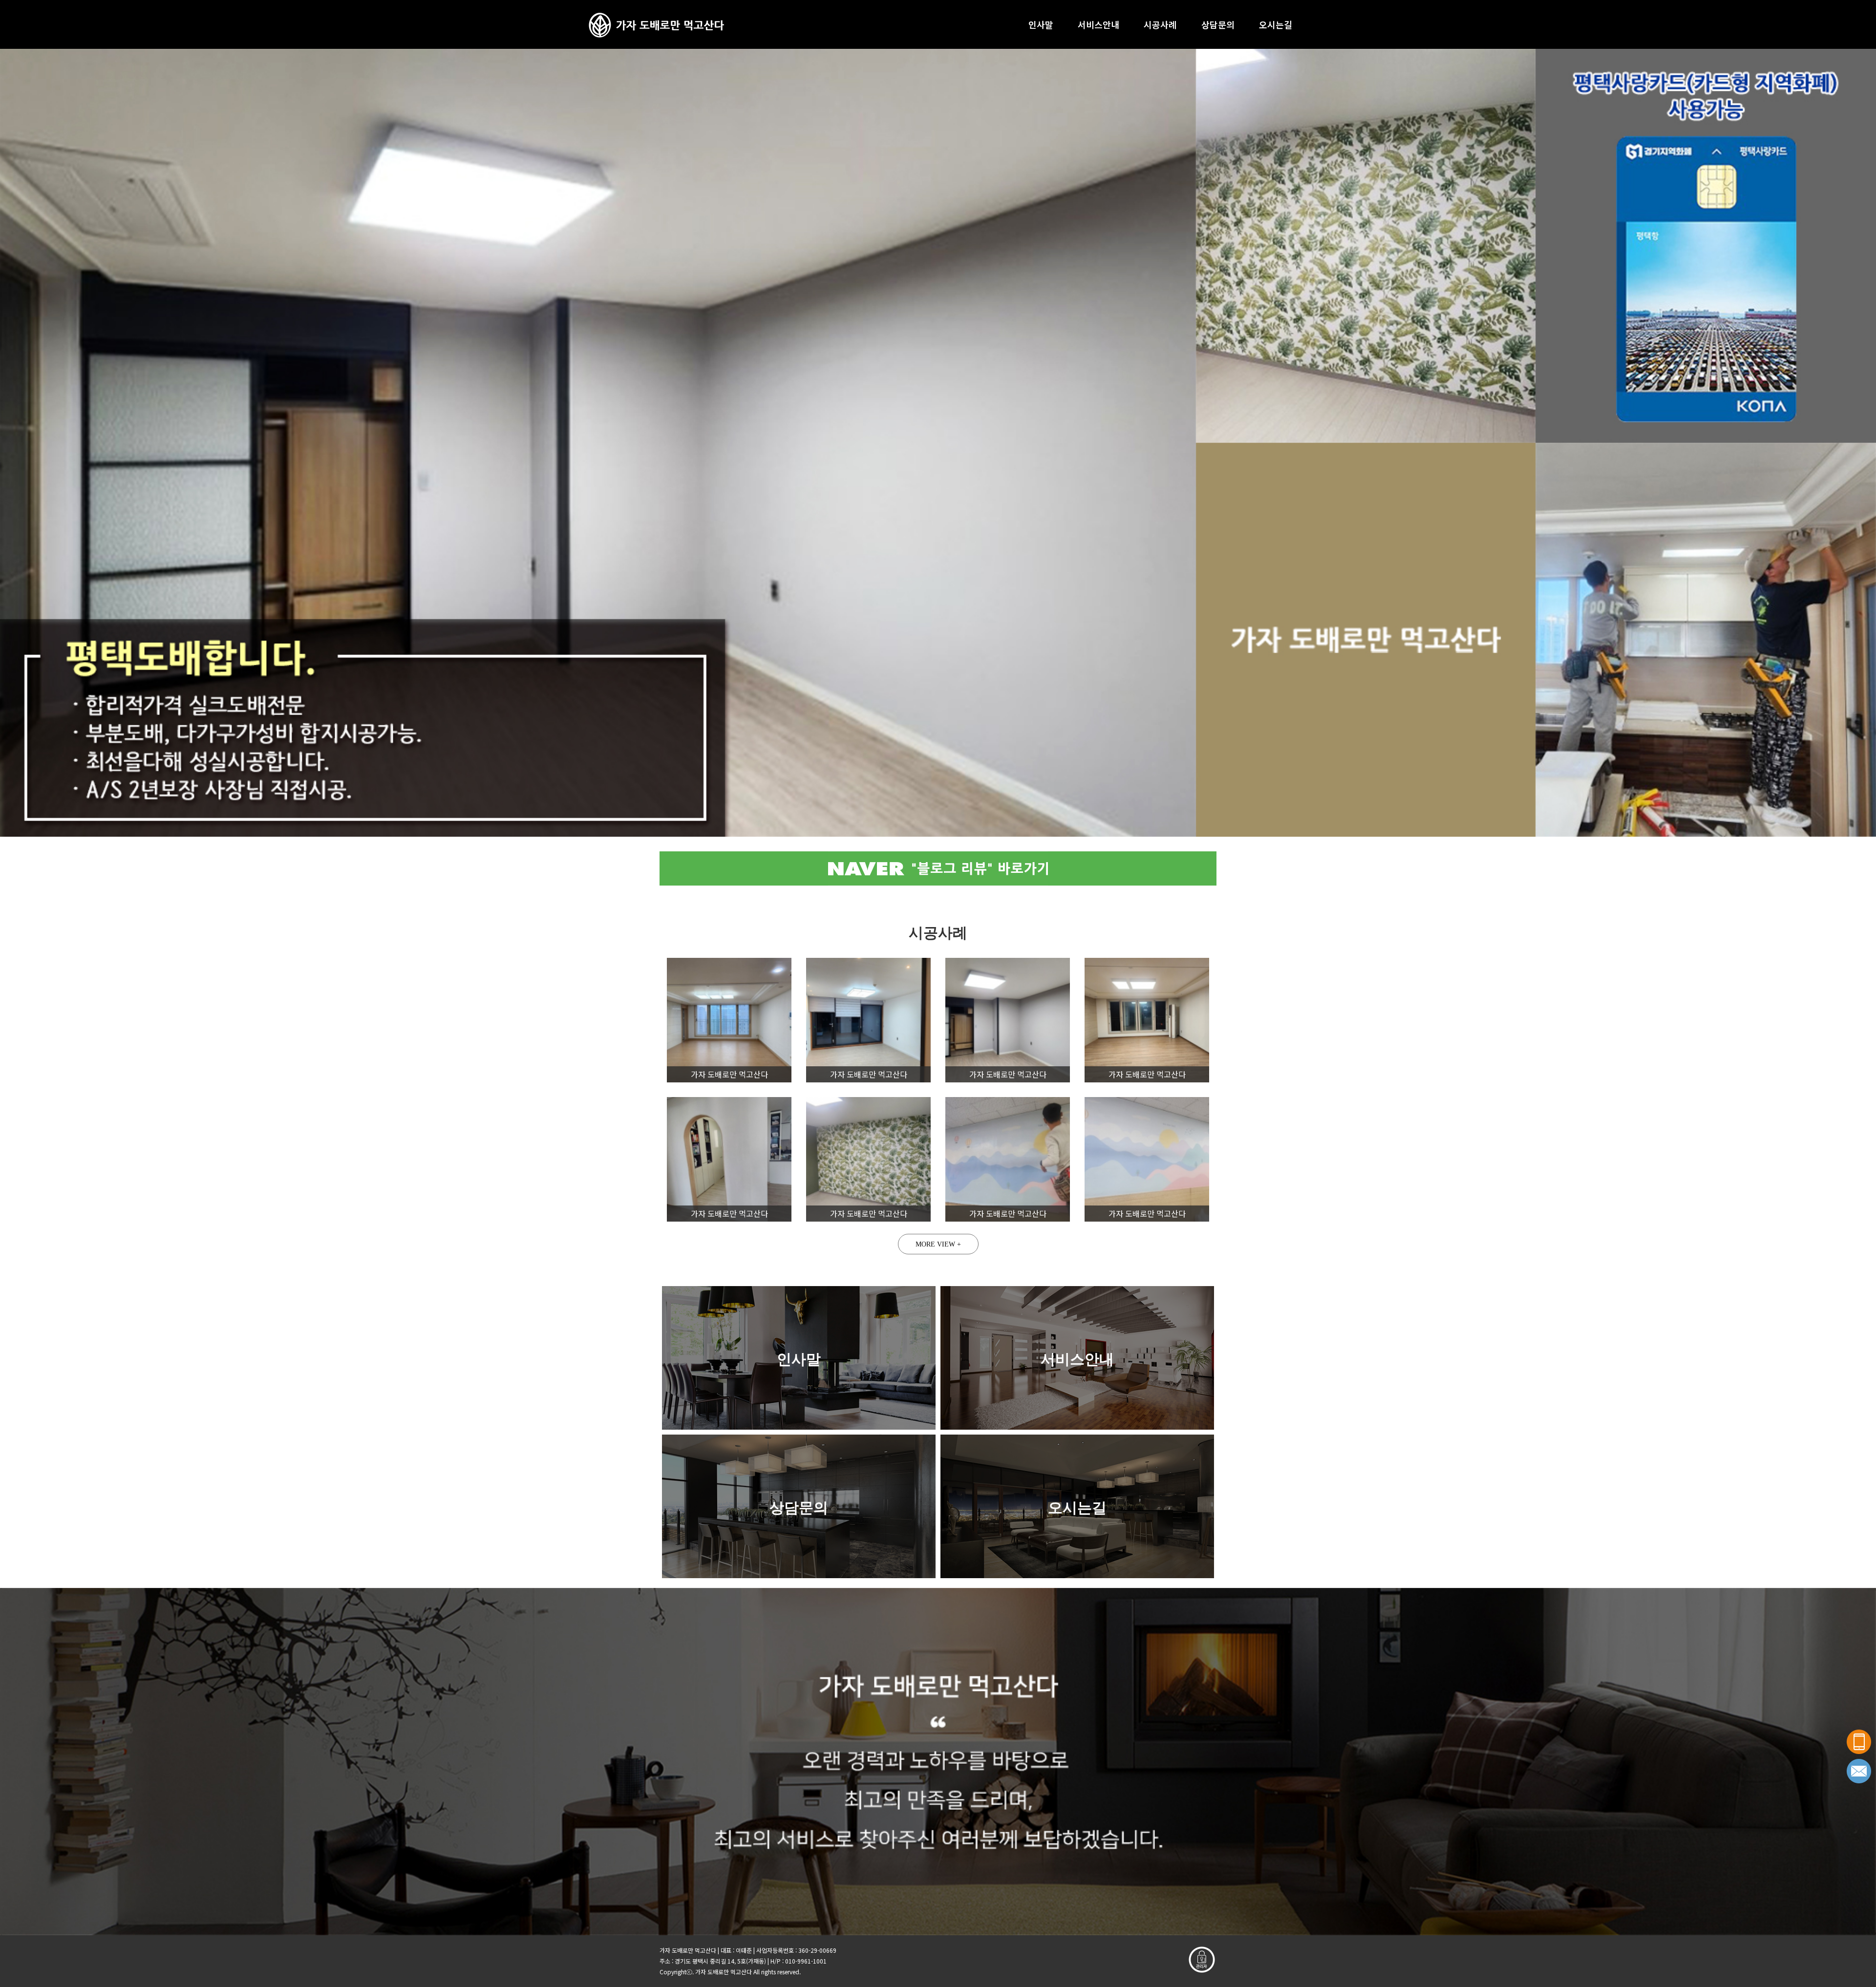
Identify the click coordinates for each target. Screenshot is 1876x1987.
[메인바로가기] (656, 24)
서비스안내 (1098, 24)
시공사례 (1160, 24)
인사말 (1041, 24)
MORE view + (938, 1244)
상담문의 (1218, 24)
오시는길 (1276, 24)
